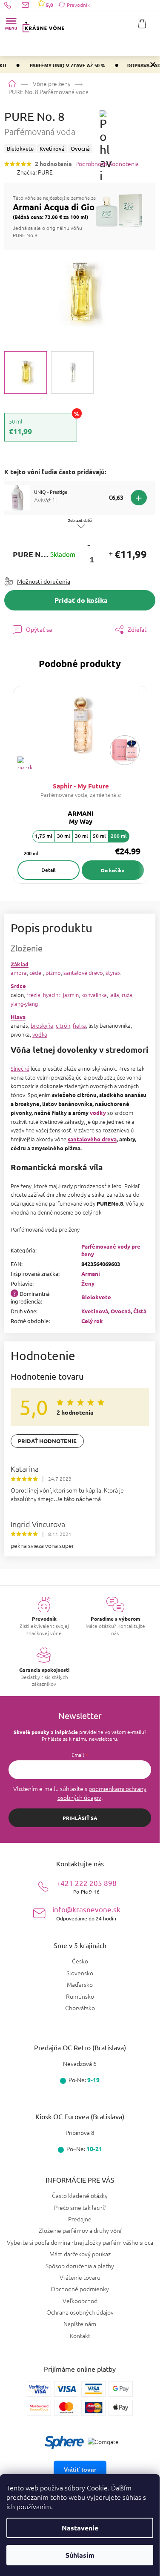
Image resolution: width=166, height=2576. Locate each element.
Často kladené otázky (80, 2195)
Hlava (18, 1017)
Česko (80, 1961)
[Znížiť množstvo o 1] (89, 545)
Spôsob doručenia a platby (80, 2266)
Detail (49, 870)
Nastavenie (80, 2528)
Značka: (35, 172)
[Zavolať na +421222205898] (13, 5)
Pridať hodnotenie (47, 1441)
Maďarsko (80, 1984)
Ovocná (121, 1311)
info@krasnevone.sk (86, 1913)
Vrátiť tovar (80, 2470)
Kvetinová (95, 1311)
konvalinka (94, 995)
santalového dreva (92, 1139)
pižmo (53, 973)
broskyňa (42, 1025)
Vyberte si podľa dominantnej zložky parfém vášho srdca (80, 2242)
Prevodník (78, 5)
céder (36, 973)
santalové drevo (83, 973)
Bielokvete (96, 1297)
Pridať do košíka (81, 600)
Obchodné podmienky (80, 2289)
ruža (127, 995)
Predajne (80, 2219)
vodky (98, 1113)
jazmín (71, 995)
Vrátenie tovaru (80, 2277)
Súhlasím (80, 2555)
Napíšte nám (80, 2324)
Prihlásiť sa (80, 1818)
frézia (33, 995)
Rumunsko (80, 1996)
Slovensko (80, 1973)
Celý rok (92, 1321)
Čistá (140, 1311)
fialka (79, 1025)
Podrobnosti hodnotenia (107, 164)
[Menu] (11, 23)
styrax (113, 973)
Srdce (18, 986)
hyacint (52, 995)
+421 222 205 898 (86, 1887)
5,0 (49, 5)
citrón (63, 1025)
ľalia (114, 995)
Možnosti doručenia (44, 581)
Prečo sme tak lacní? (80, 2207)
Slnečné (20, 1068)
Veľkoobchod (80, 2301)
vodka (40, 1034)
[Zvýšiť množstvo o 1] (110, 554)
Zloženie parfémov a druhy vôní (80, 2230)
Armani (91, 1274)
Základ (20, 964)
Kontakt (80, 2335)
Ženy (88, 1283)
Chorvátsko (80, 2008)
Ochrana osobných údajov (80, 2312)
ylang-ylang (24, 1004)
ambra (19, 973)
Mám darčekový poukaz (80, 2254)
